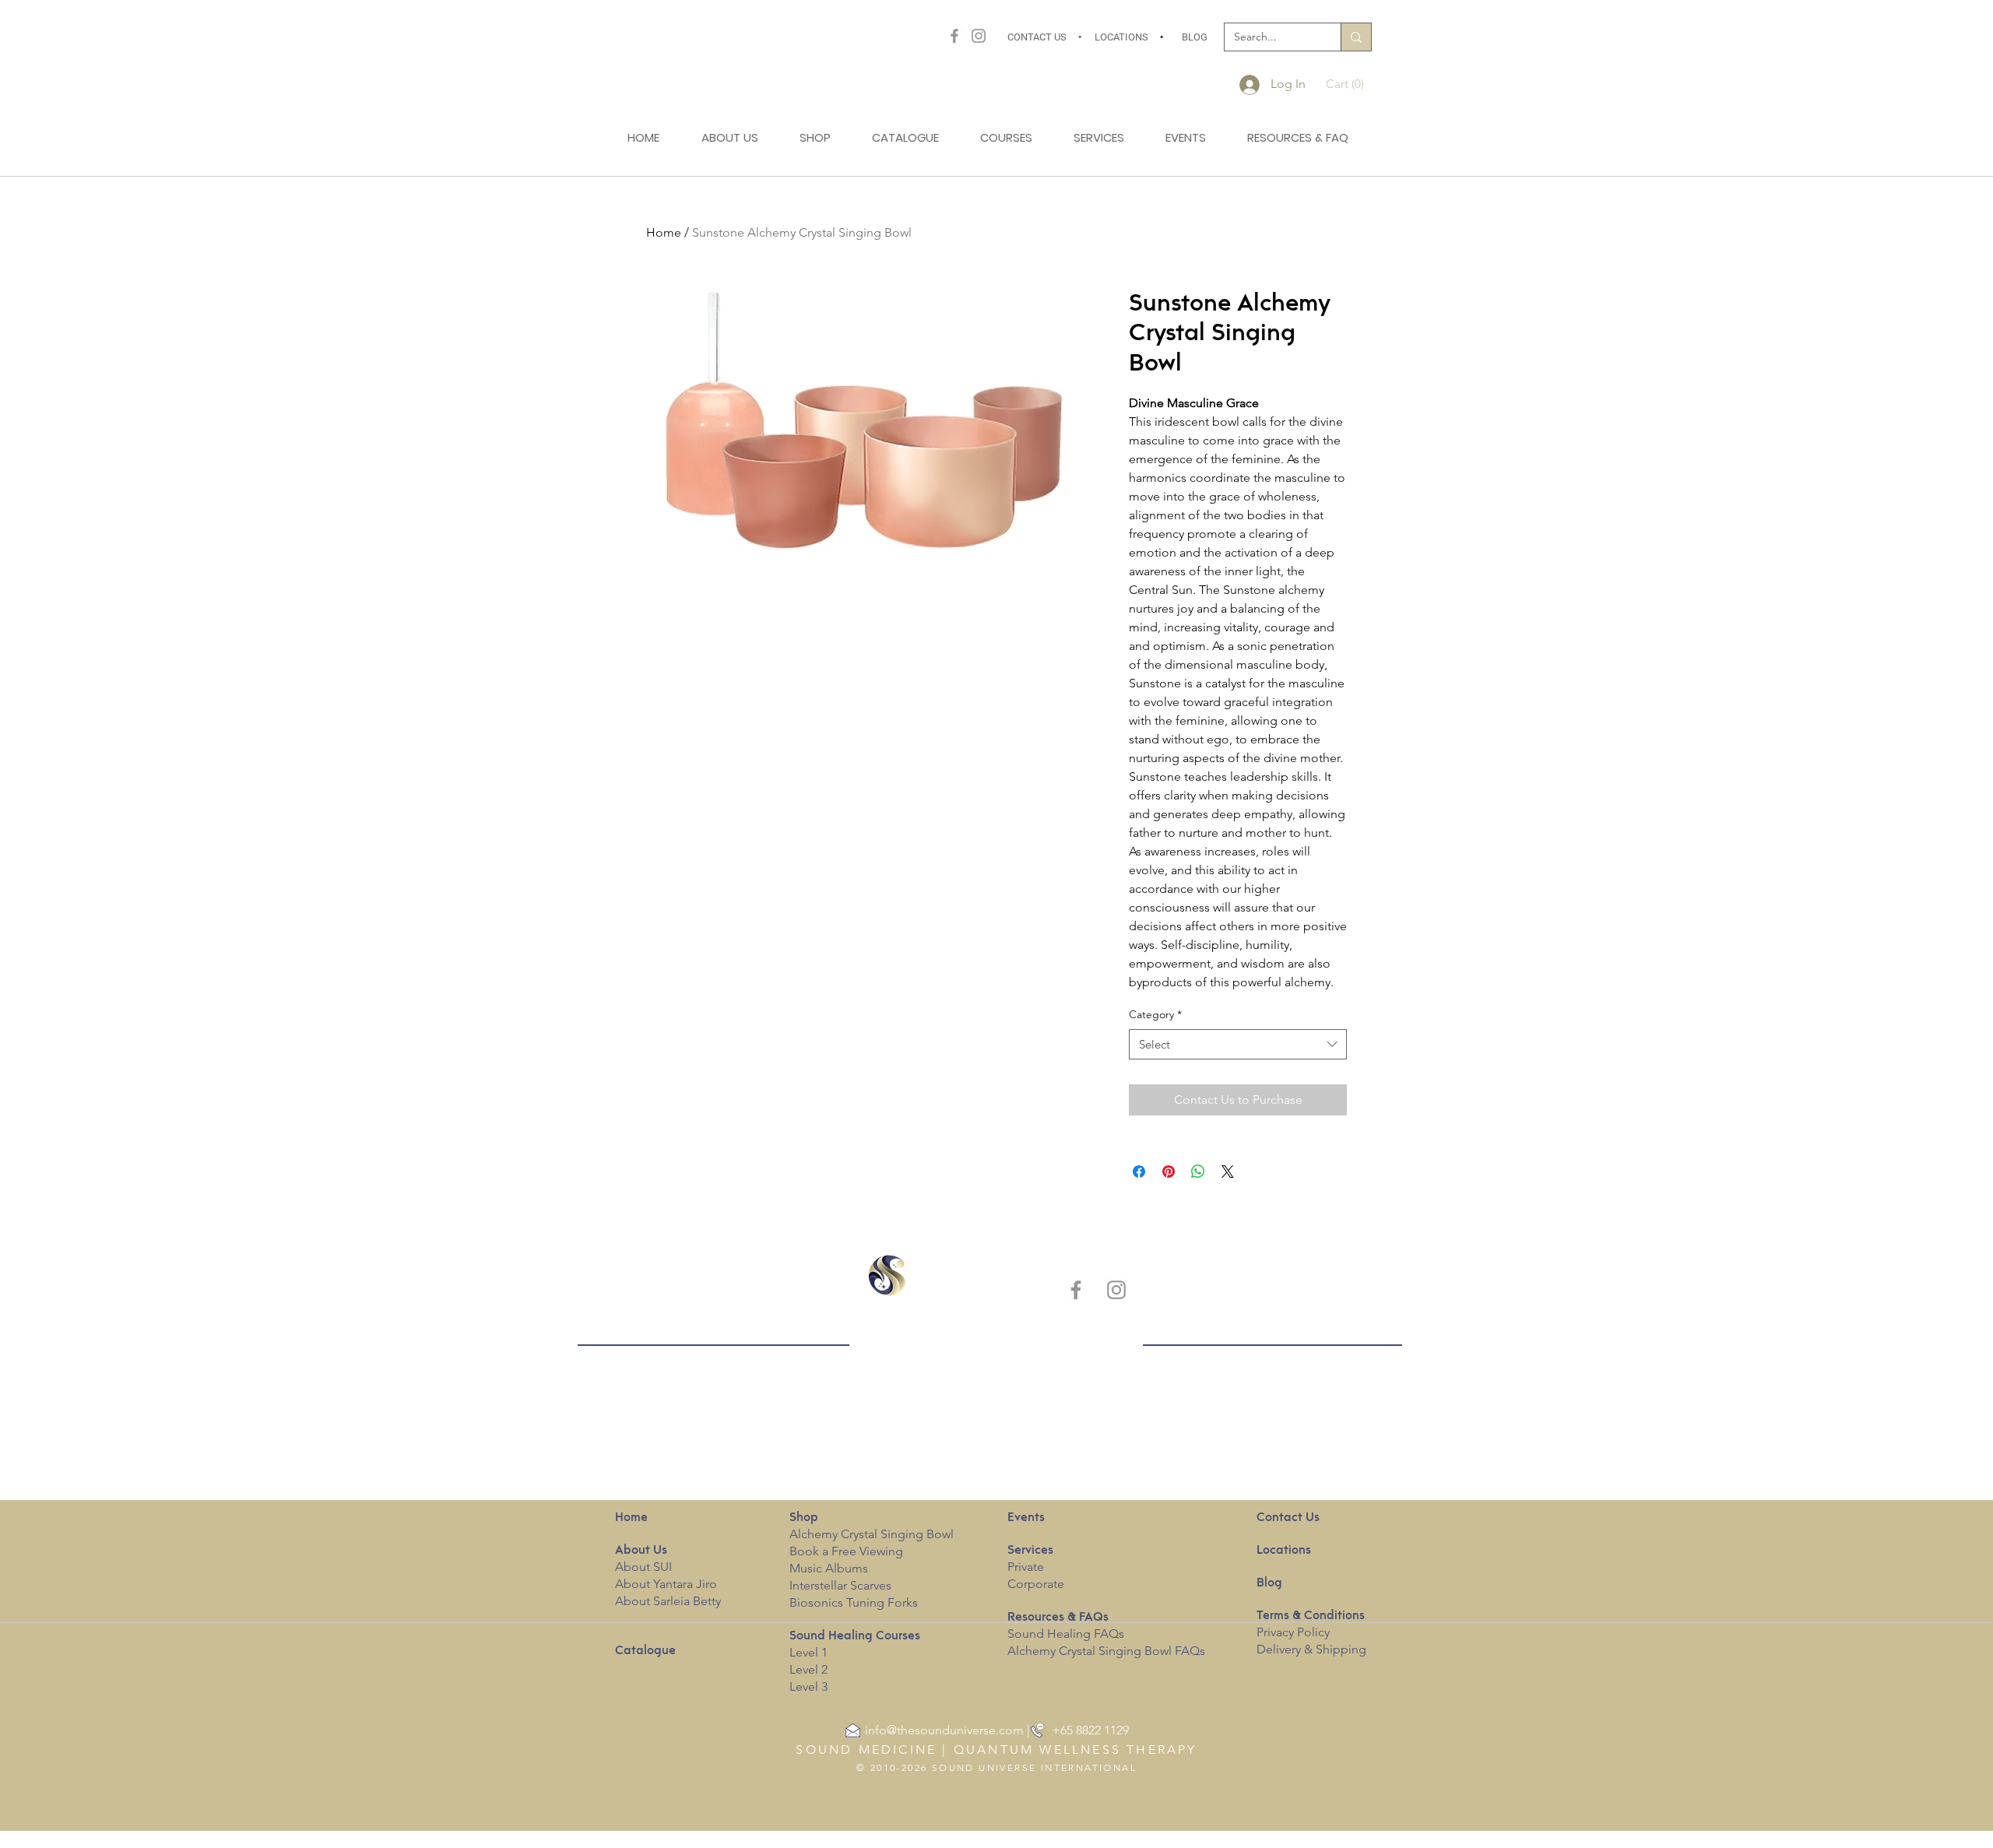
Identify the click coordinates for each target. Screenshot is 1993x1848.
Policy (1313, 1632)
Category (1155, 1014)
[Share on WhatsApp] (1198, 1172)
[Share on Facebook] (1139, 1172)
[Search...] (1356, 37)
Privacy (1275, 1632)
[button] (1349, 84)
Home (664, 232)
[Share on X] (1228, 1172)
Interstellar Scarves (840, 1585)
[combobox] (1238, 1044)
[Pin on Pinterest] (1169, 1172)
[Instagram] (979, 36)
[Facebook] (954, 36)
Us (641, 1551)
